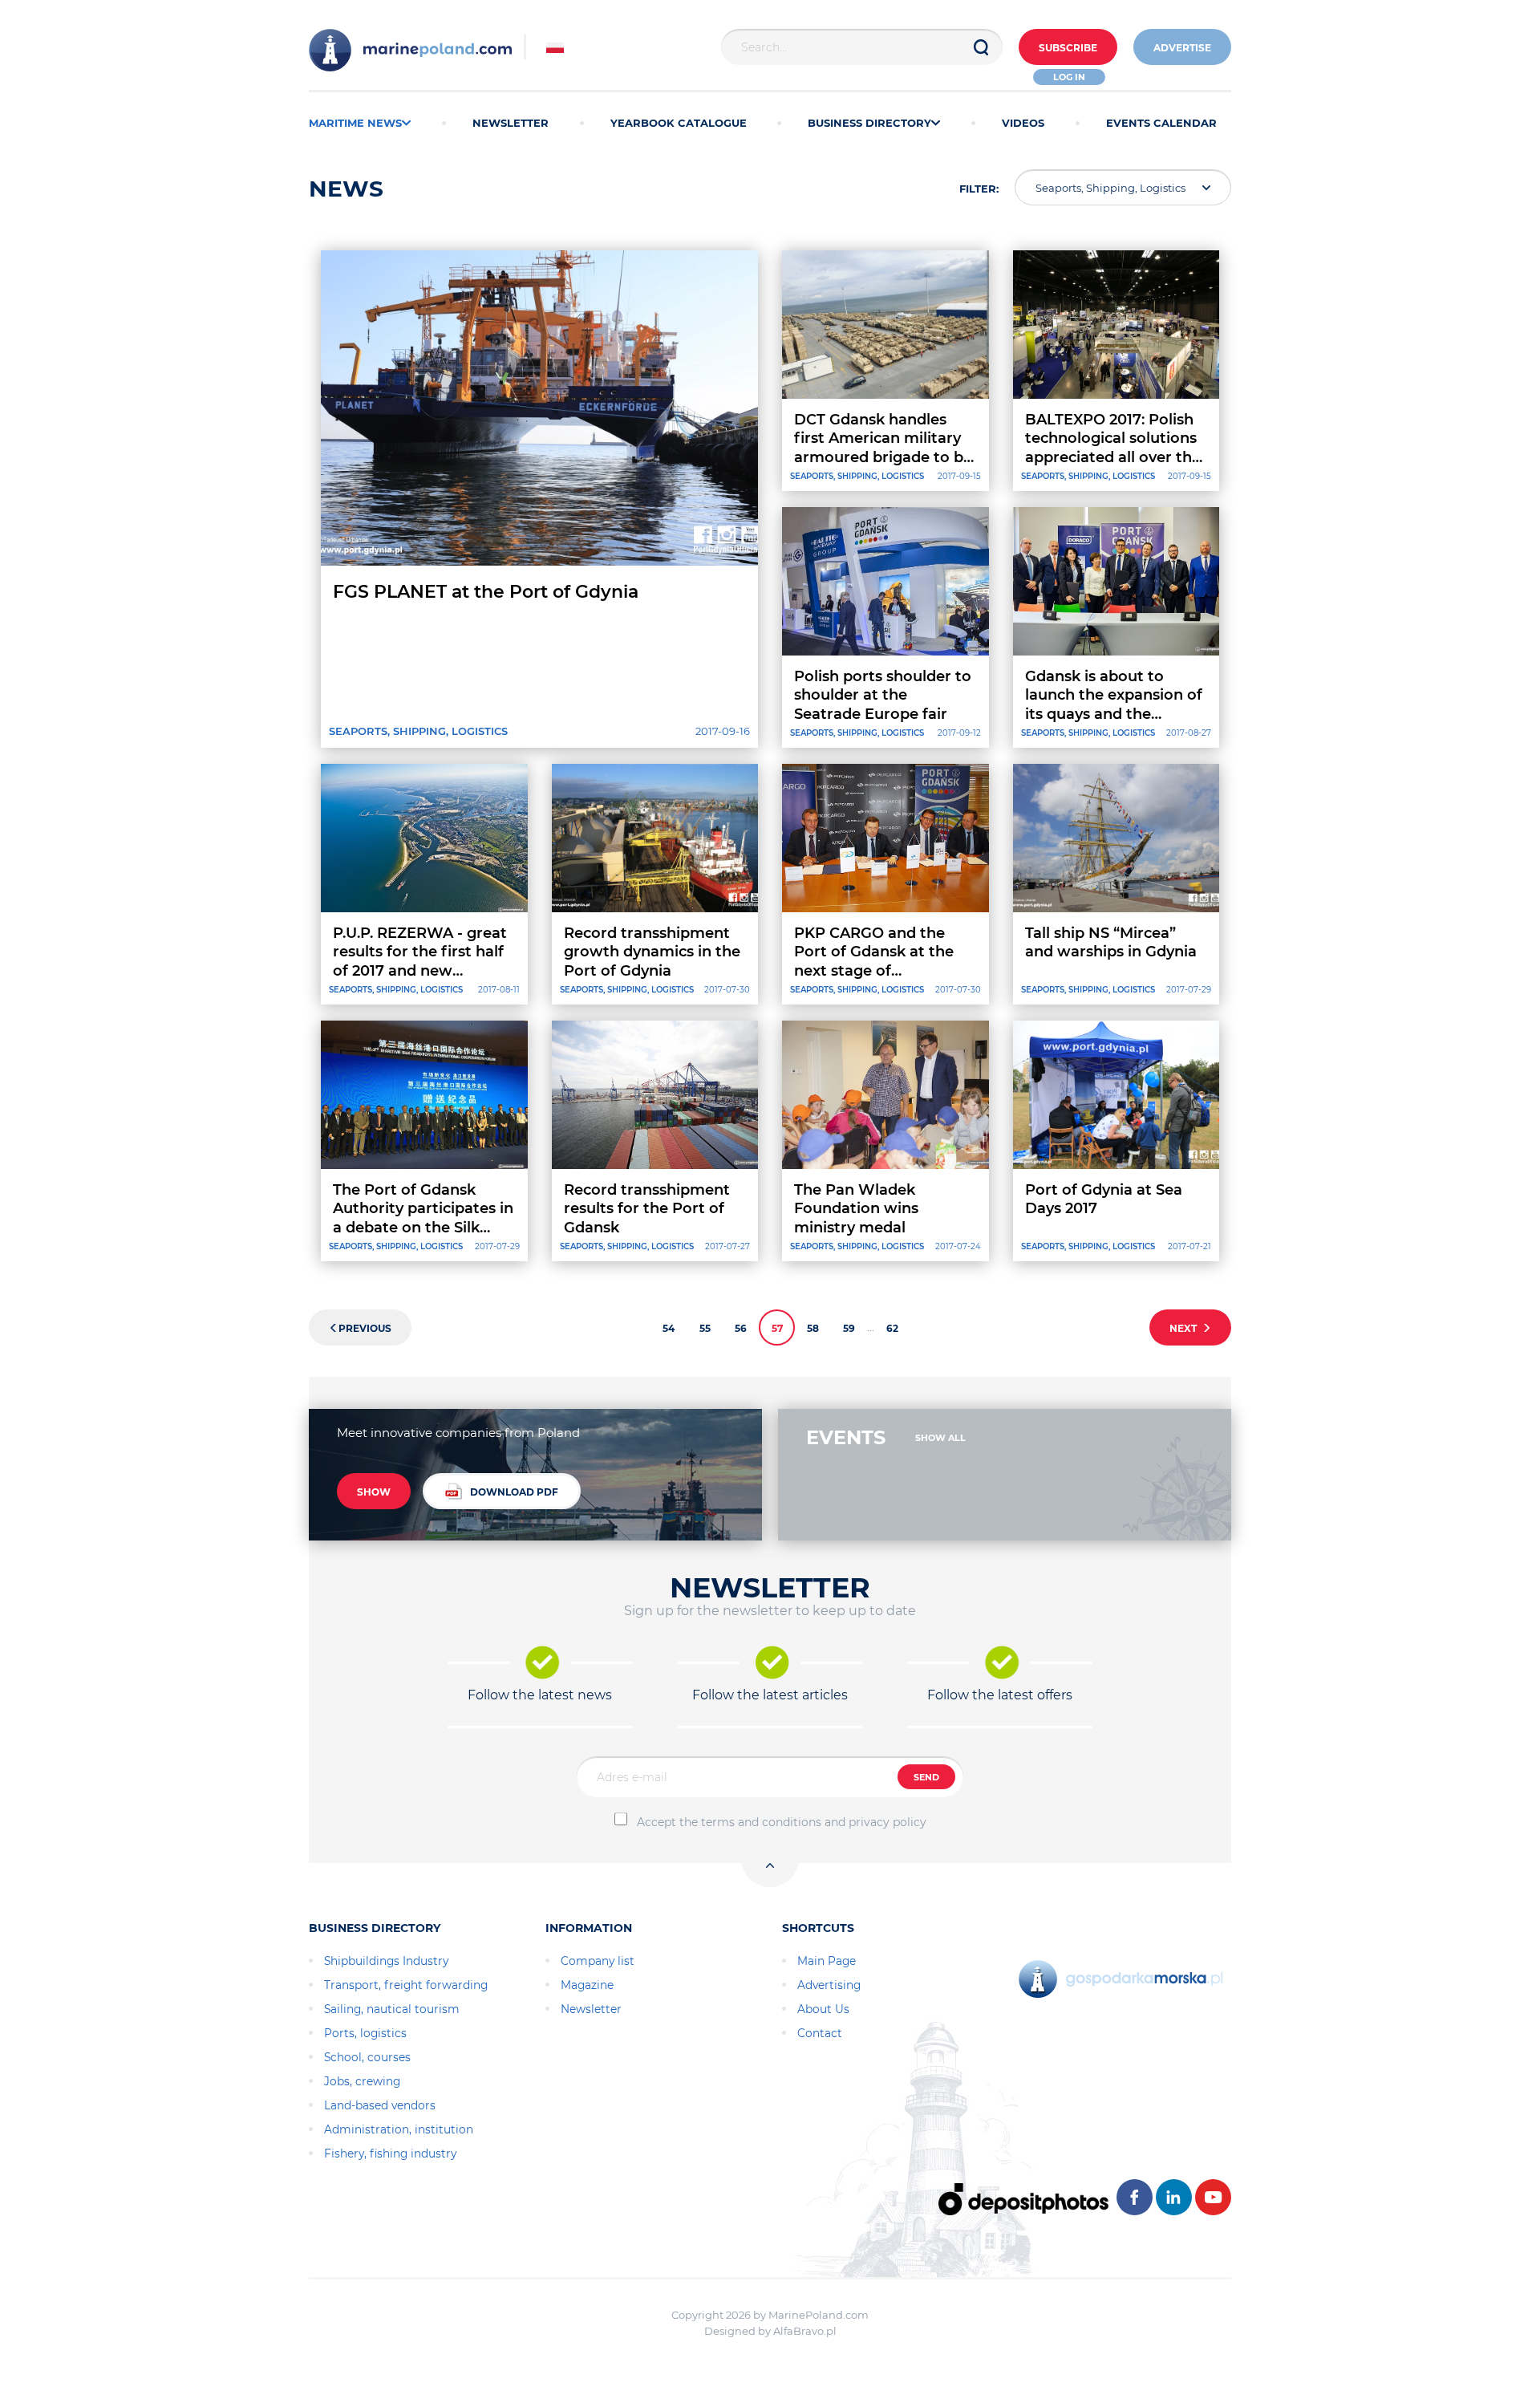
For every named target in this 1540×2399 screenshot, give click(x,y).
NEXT (1185, 1328)
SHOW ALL (940, 1438)
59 (849, 1328)
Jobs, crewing (362, 2081)
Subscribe (1068, 48)
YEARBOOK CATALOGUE (679, 123)
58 (813, 1328)
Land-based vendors (380, 2105)
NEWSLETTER (511, 123)
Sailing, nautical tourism (392, 2009)
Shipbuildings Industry (386, 1961)
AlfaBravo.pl (805, 2331)
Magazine (587, 1985)
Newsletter (591, 2009)
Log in (1069, 77)
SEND (926, 1777)
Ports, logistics (365, 2033)
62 (892, 1328)
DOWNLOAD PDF (514, 1492)
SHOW (374, 1492)
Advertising (829, 1985)
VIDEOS (1023, 123)
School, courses (367, 2057)
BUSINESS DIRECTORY (869, 123)
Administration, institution (399, 2129)
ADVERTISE (1182, 48)
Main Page (827, 1961)
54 (669, 1328)
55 (705, 1328)
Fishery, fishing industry (390, 2153)
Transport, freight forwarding (406, 1985)
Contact (820, 2033)
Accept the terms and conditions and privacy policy (782, 1822)
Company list (598, 1961)
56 (741, 1328)
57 (777, 1328)
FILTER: (979, 189)
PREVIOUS (365, 1328)
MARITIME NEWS (355, 123)
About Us (823, 2009)
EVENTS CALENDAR (1161, 123)
